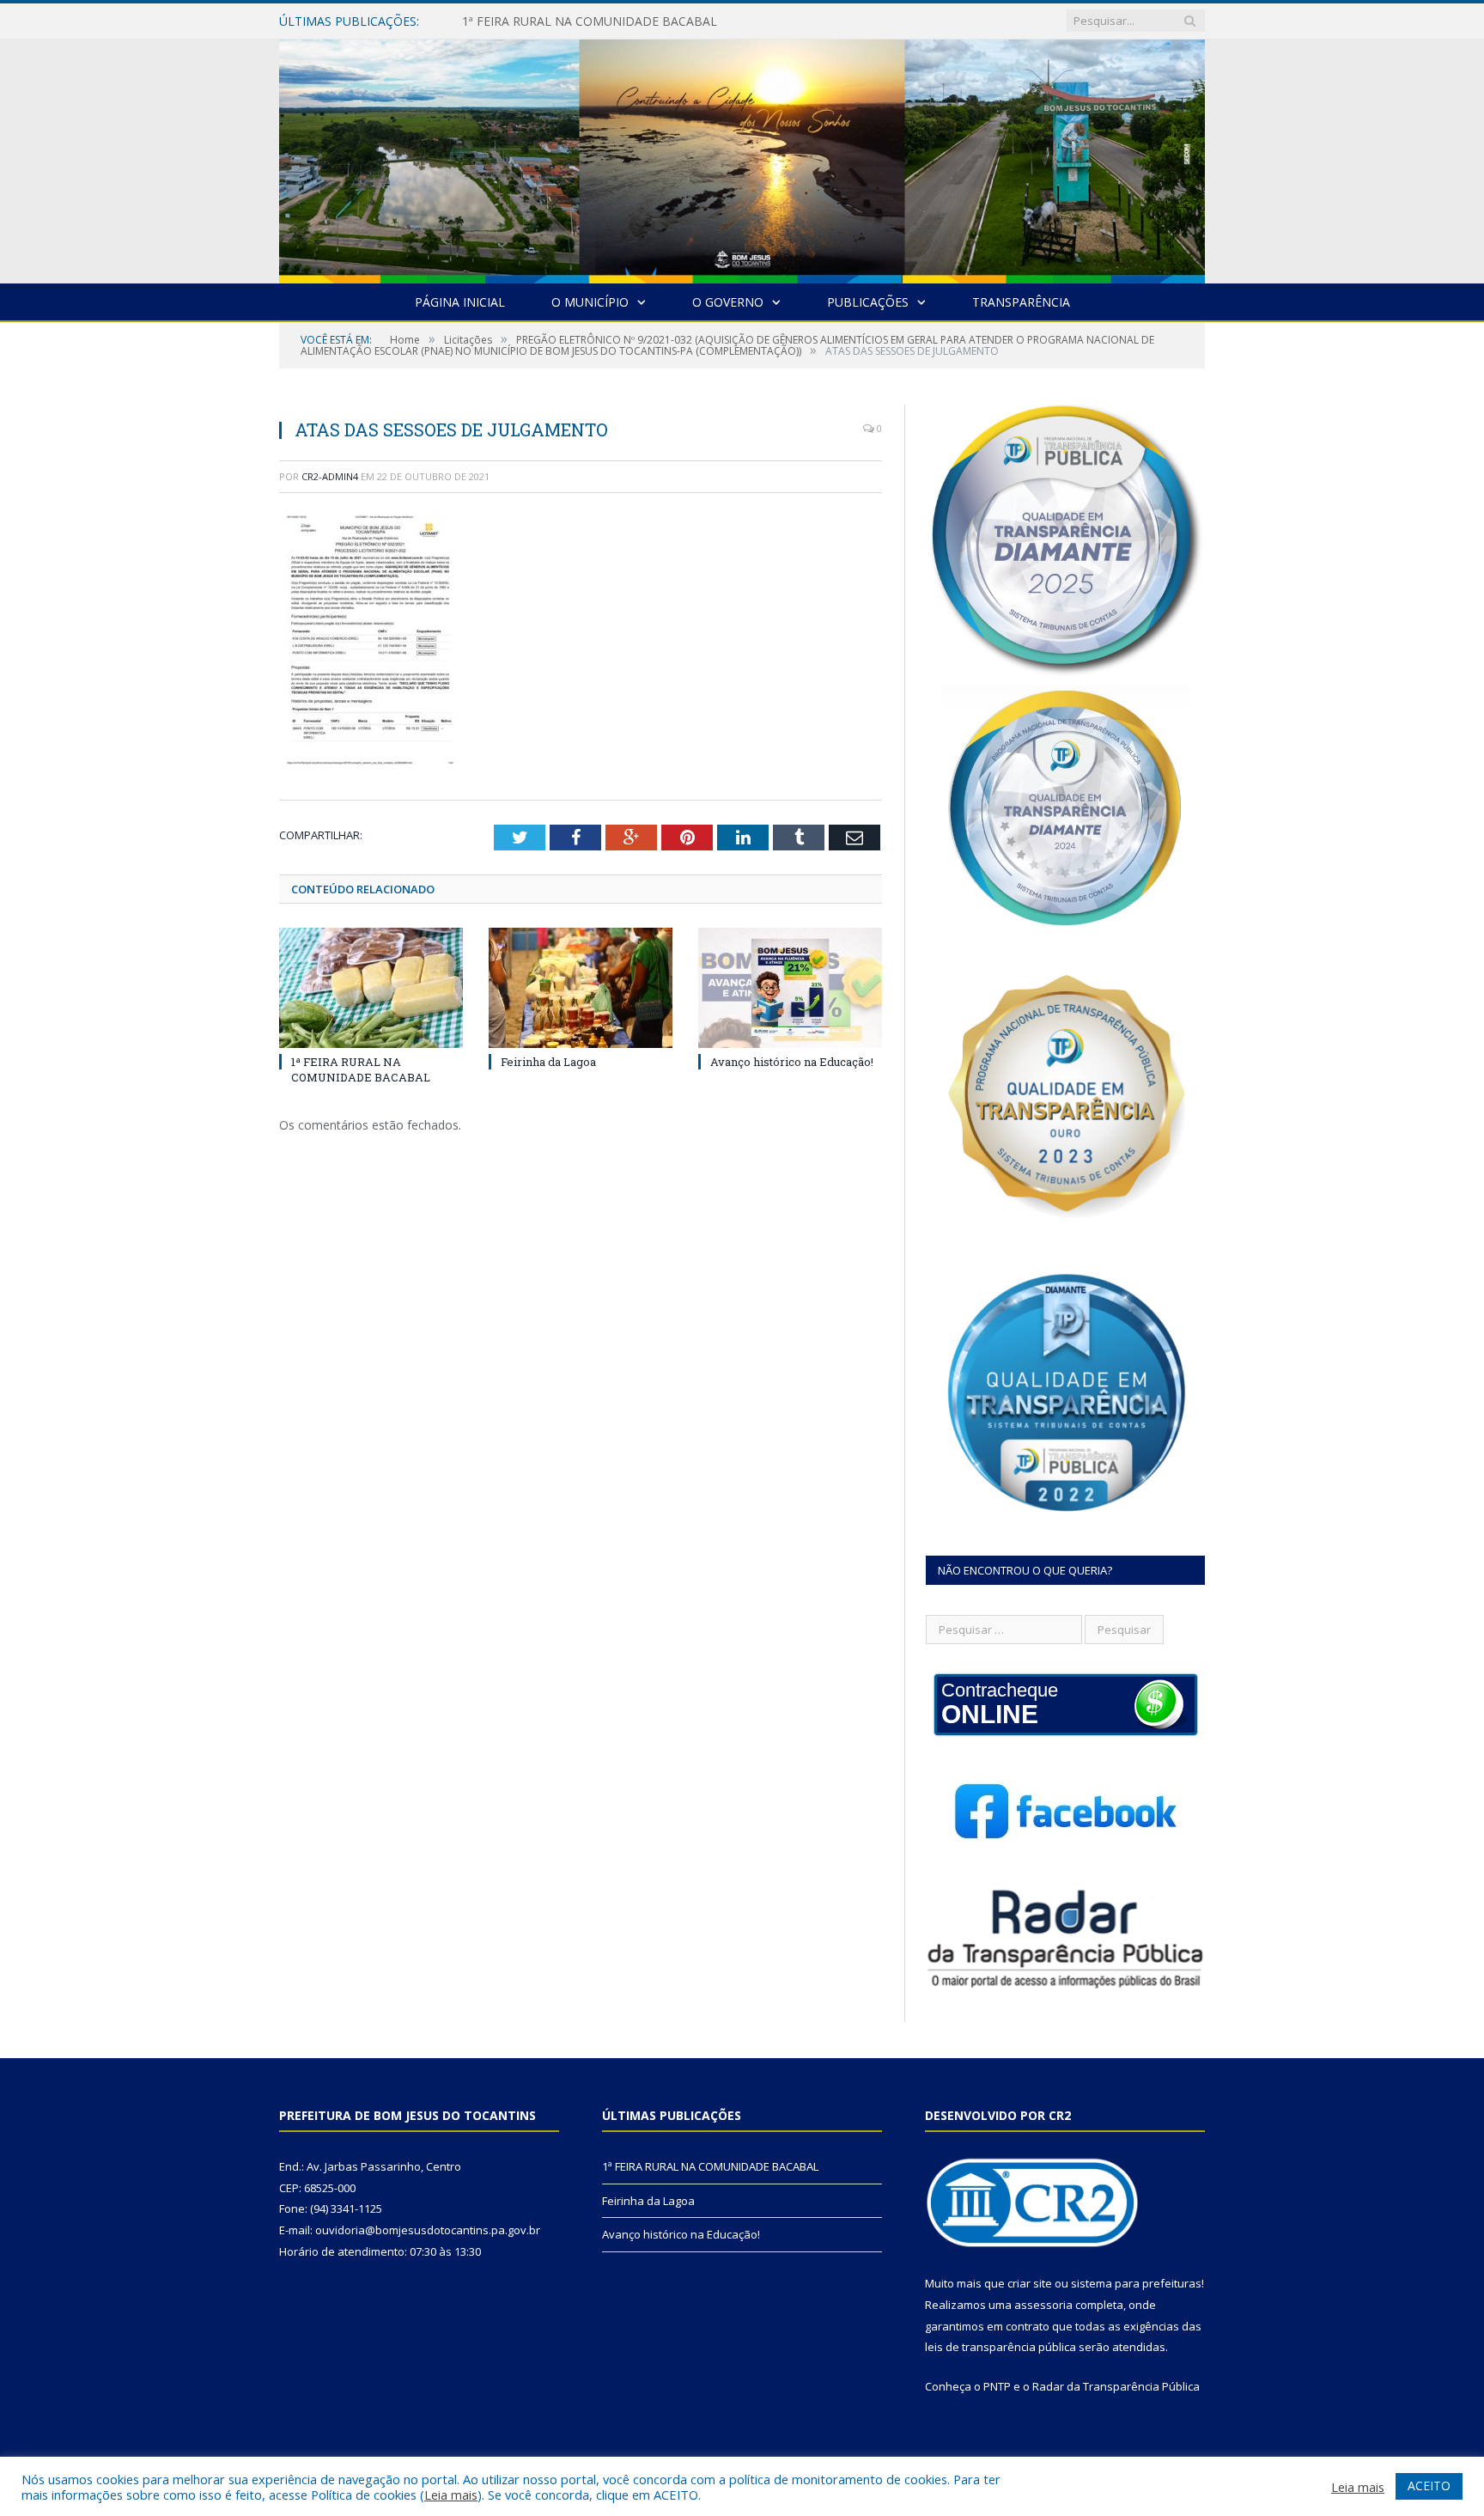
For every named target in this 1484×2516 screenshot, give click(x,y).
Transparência (1021, 302)
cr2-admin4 (330, 476)
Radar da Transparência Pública (1116, 2386)
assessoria (1043, 2305)
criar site (1030, 2283)
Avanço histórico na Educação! (792, 1062)
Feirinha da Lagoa (512, 21)
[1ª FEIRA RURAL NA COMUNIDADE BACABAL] (371, 988)
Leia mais (451, 2495)
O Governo (728, 302)
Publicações (868, 302)
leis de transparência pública (1000, 2347)
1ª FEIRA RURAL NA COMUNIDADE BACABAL (361, 1069)
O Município (590, 302)
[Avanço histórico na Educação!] (790, 988)
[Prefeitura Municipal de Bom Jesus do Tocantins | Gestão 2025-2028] (742, 158)
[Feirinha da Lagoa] (581, 988)
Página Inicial (460, 302)
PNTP (997, 2386)
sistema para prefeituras (1136, 2283)
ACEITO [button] (1429, 2486)
